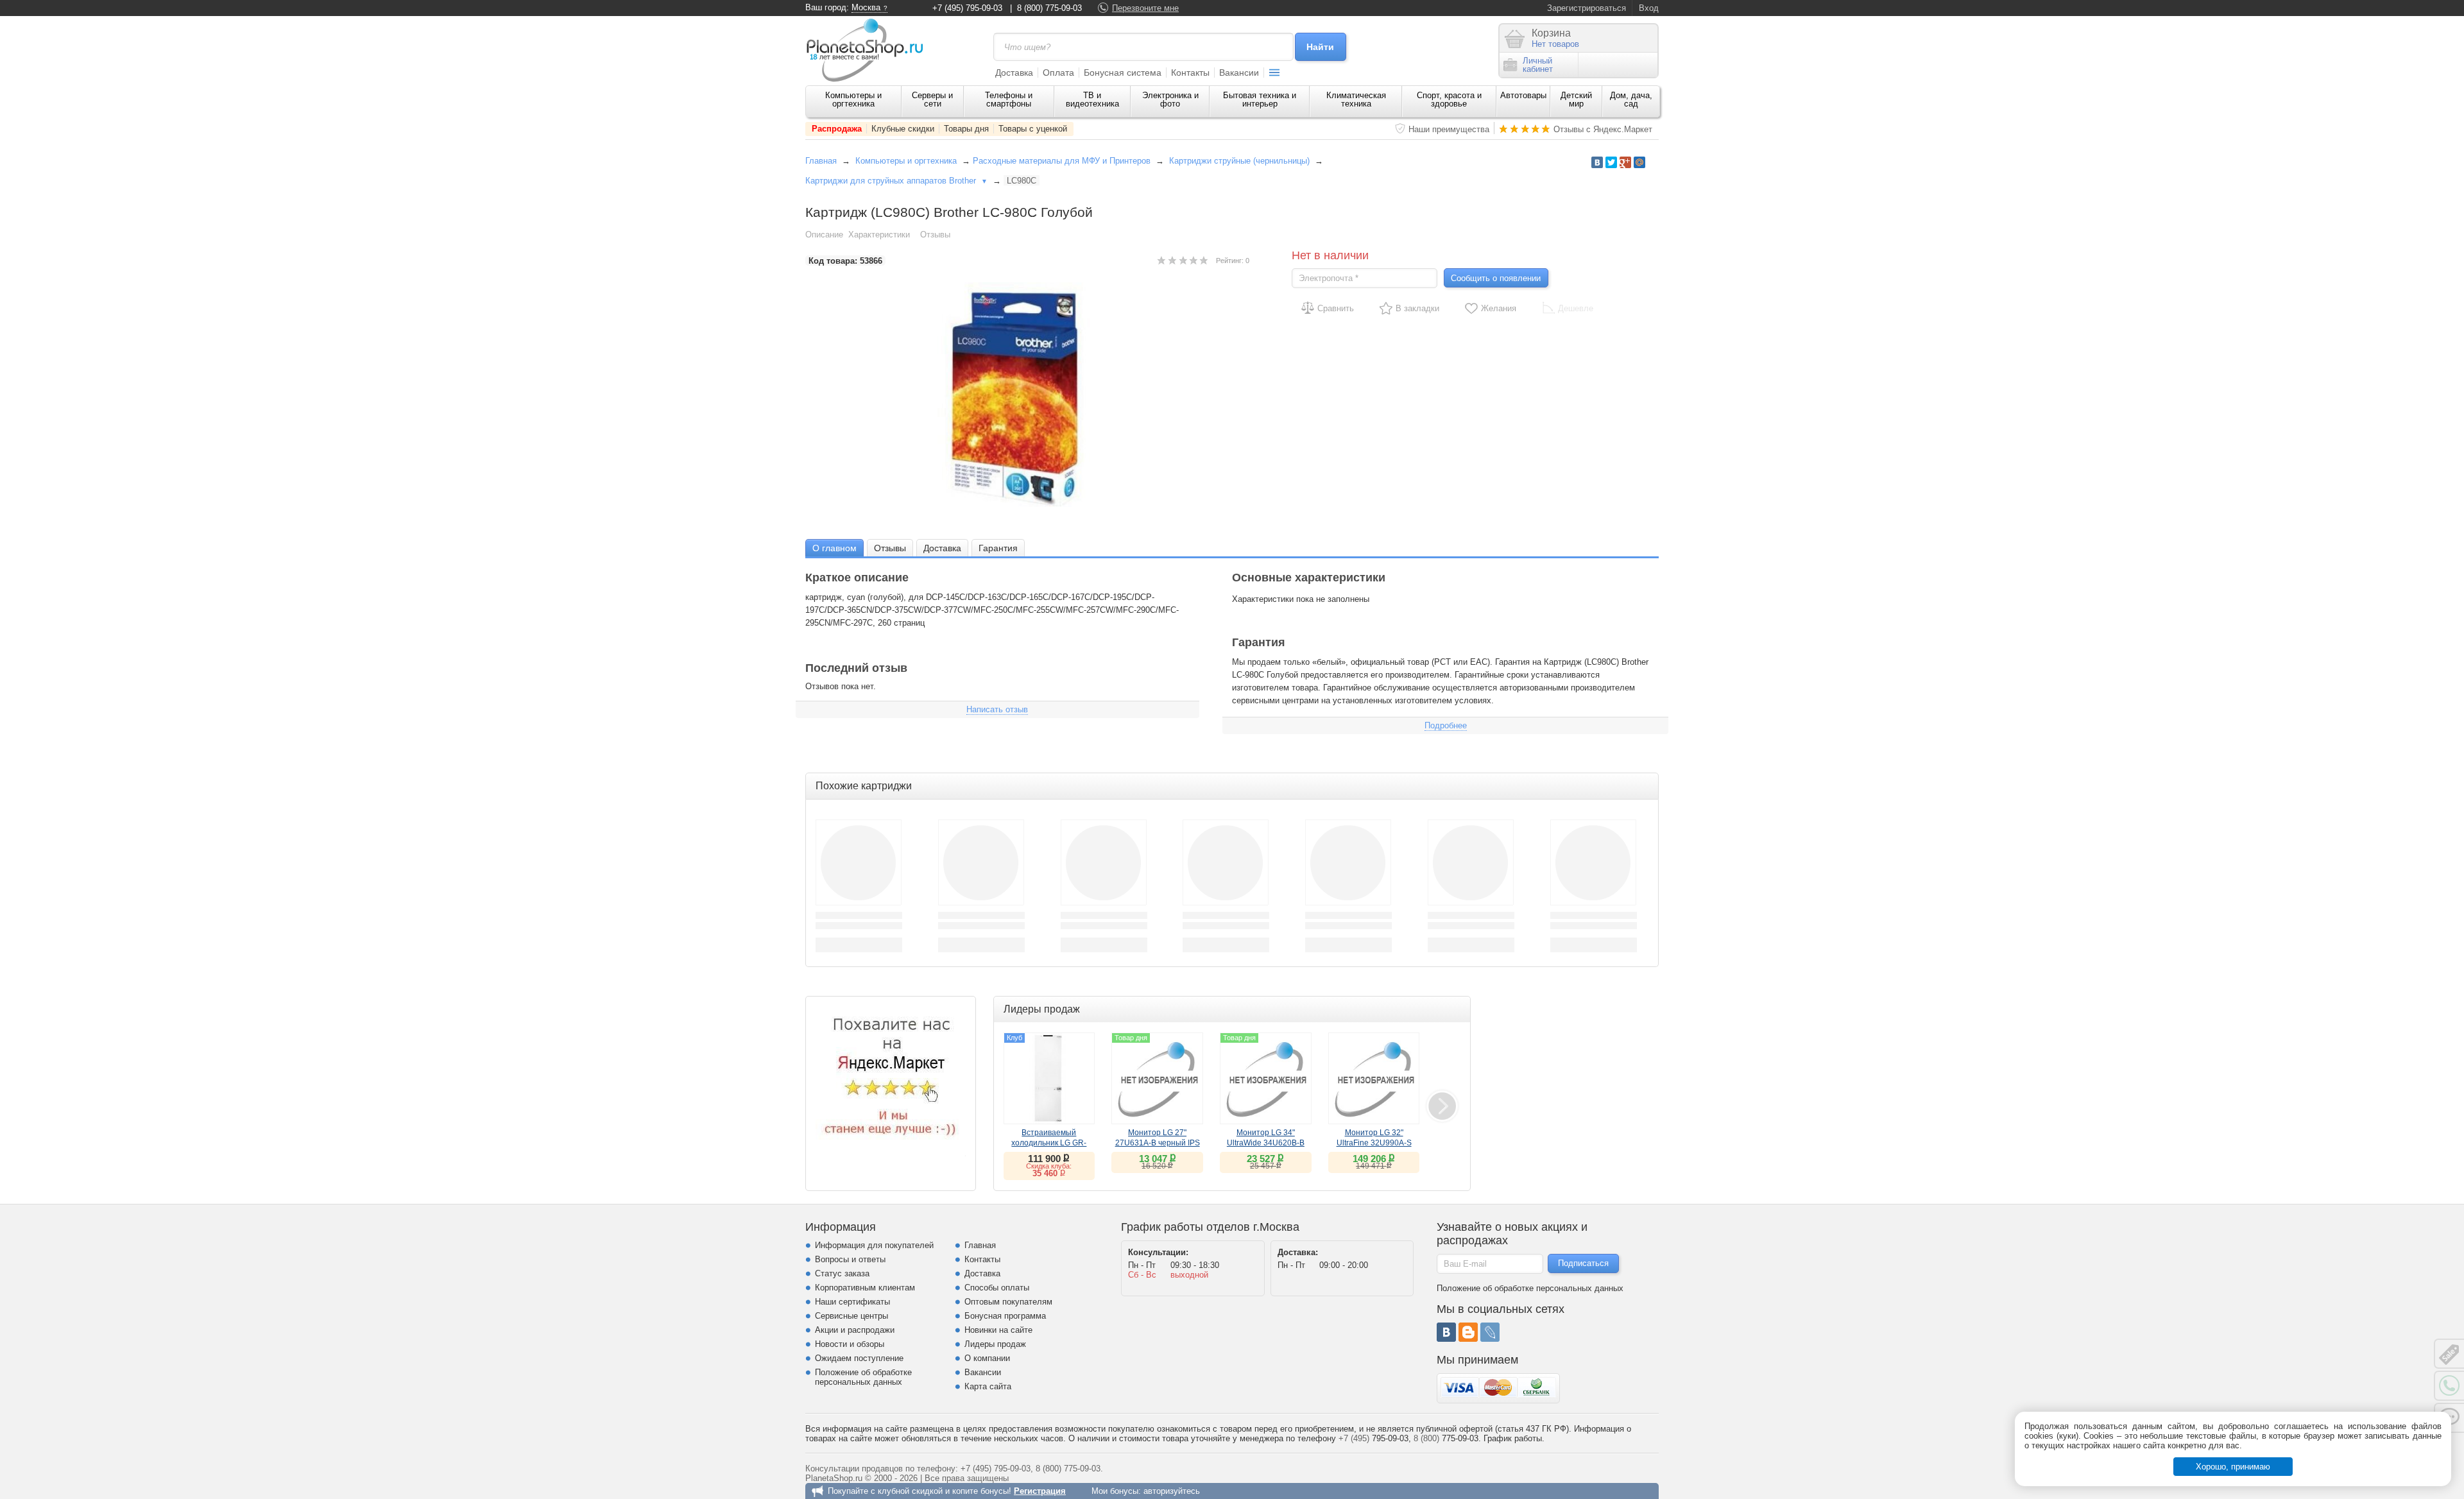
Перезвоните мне (1145, 8)
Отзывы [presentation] (890, 548)
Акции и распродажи (855, 1330)
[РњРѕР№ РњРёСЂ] (1639, 162)
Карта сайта (988, 1386)
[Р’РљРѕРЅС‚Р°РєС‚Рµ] (1597, 162)
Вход (1649, 8)
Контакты (1190, 73)
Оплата (1058, 73)
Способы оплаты (997, 1288)
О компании (987, 1358)
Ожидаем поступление (859, 1358)
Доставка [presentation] (942, 548)
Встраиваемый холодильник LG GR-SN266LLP (1049, 1143)
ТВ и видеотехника (1092, 99)
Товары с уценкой (1033, 129)
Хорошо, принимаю (2233, 1467)
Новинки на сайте (998, 1330)
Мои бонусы (1115, 1491)
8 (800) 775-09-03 (1049, 8)
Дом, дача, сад (1631, 99)
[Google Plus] (1625, 162)
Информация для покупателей (874, 1245)
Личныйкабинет (1538, 65)
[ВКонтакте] (1446, 1332)
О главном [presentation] (834, 548)
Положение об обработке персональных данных (863, 1377)
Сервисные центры (851, 1316)
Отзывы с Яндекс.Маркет (1603, 129)
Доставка (1014, 73)
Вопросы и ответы (850, 1259)
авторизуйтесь (1172, 1491)
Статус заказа (842, 1273)
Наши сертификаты (852, 1302)
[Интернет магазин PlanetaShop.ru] (869, 50)
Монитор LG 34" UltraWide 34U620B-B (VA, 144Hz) (1266, 1143)
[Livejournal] (1490, 1332)
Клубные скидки (903, 129)
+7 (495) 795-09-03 (967, 8)
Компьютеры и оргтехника (853, 99)
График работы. (1514, 1438)
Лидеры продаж (995, 1344)
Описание (824, 235)
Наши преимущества (1449, 129)
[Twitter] (1611, 162)
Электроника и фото (1170, 99)
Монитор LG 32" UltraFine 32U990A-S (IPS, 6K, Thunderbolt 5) (1374, 1143)
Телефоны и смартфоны (1009, 99)
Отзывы (935, 235)
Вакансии (1239, 73)
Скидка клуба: (1049, 1166)
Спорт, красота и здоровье (1449, 99)
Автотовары (1523, 95)
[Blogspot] (1468, 1332)
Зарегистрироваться (1587, 8)
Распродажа (837, 129)
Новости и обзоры (850, 1344)
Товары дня (966, 129)
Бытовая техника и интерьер (1260, 99)
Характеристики (879, 235)
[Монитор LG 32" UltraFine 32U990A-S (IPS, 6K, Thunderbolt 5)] (1374, 1078)
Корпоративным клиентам (865, 1288)
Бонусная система (1123, 73)
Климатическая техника (1356, 99)
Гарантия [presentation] (998, 548)
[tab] (834, 548)
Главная (821, 161)
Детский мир (1576, 99)
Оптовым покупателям (1008, 1302)
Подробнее (1446, 725)
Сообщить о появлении (1496, 278)
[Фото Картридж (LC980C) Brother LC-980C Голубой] (1027, 395)
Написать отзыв (997, 709)
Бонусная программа (1005, 1316)
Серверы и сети (932, 99)
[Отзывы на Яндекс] (891, 1081)
